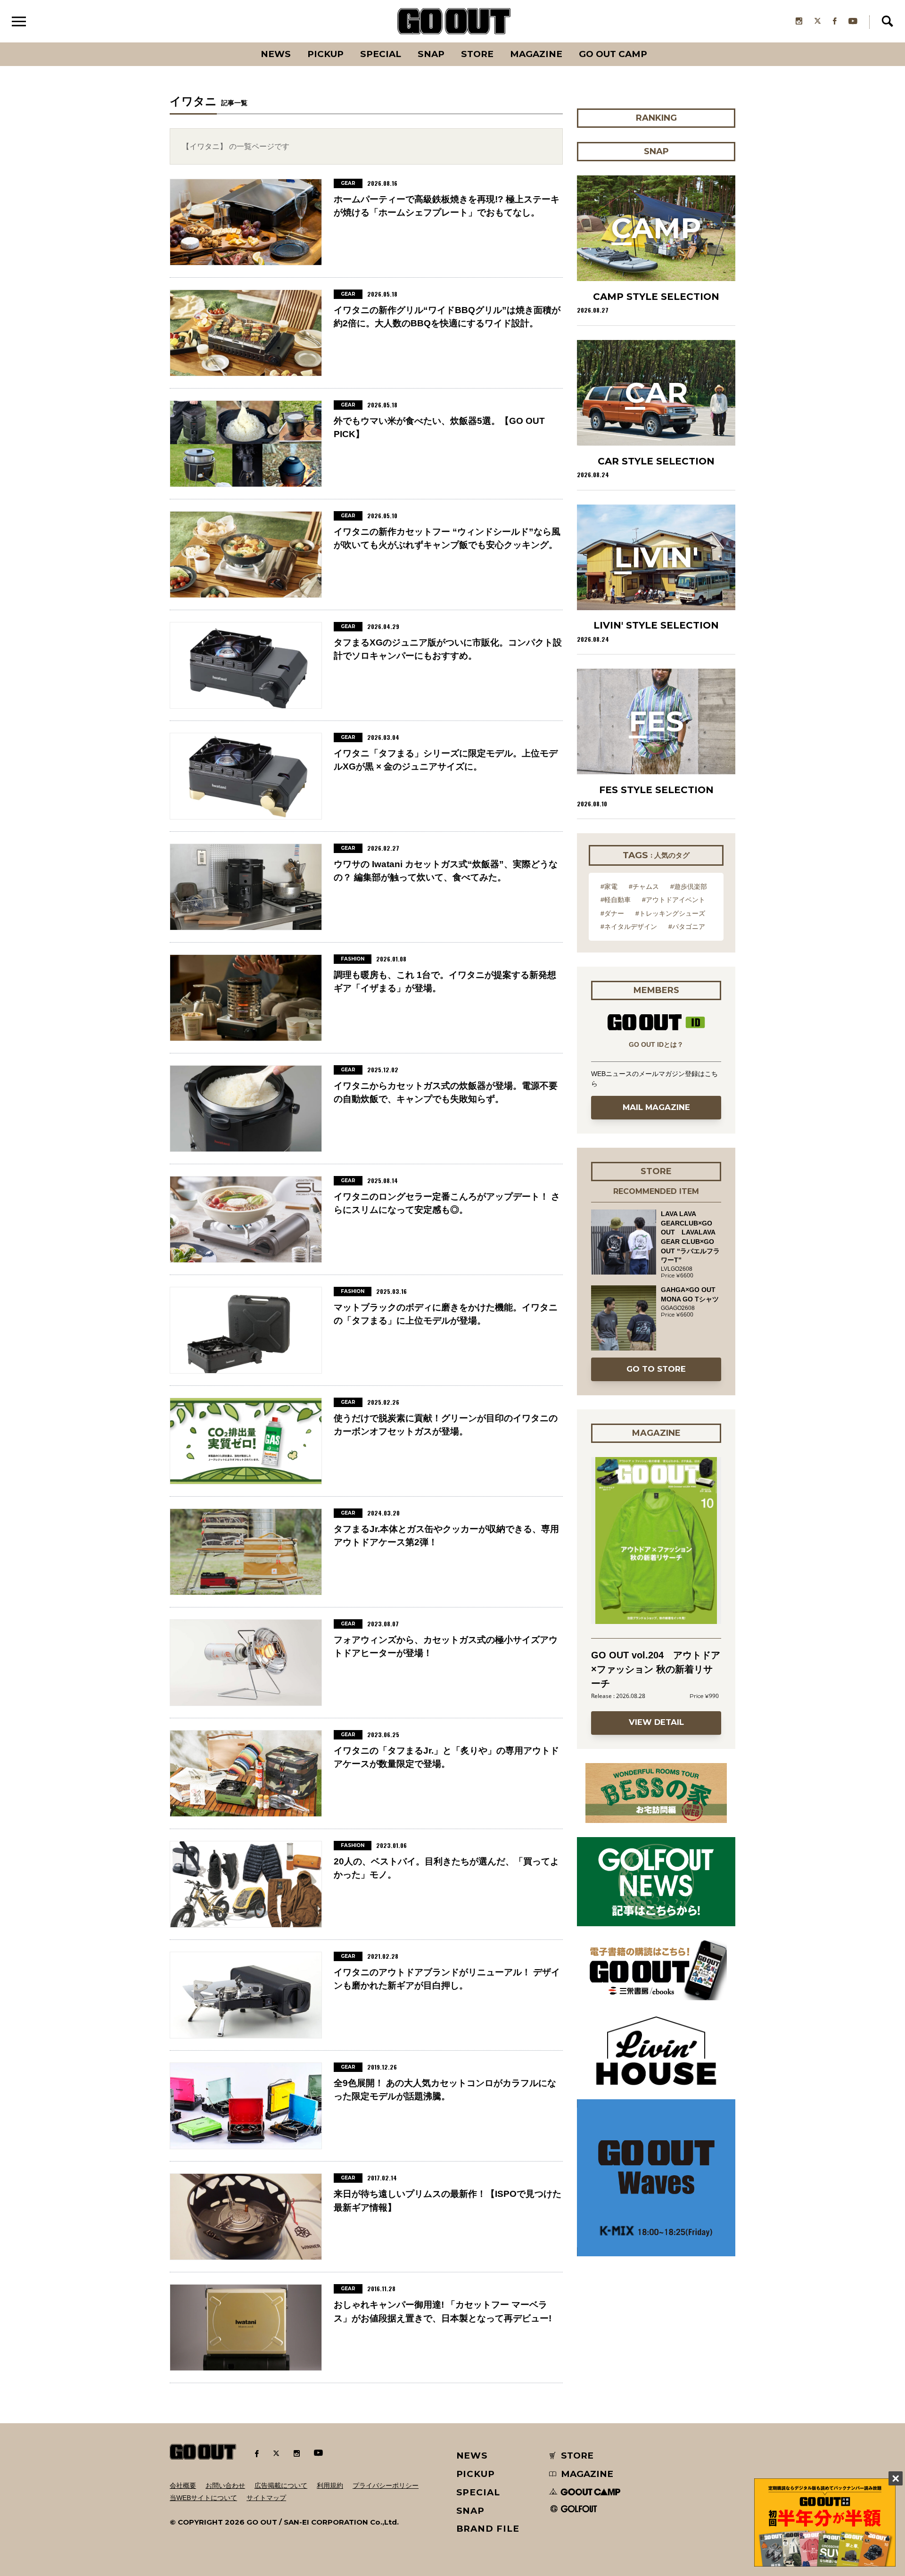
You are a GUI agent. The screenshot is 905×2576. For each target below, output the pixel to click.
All (241, 42)
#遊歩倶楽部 (689, 886)
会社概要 (183, 2485)
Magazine (536, 54)
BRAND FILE (488, 2529)
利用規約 (330, 2485)
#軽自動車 (616, 900)
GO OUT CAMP (613, 54)
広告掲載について (281, 2485)
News (276, 54)
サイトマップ (266, 2498)
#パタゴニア (687, 927)
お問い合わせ (225, 2485)
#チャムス (644, 886)
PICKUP (325, 54)
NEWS (472, 2456)
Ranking (656, 42)
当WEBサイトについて (203, 2498)
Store (477, 54)
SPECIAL (381, 54)
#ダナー (612, 913)
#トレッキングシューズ (670, 913)
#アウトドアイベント (674, 900)
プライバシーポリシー (386, 2485)
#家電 (609, 886)
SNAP (431, 54)
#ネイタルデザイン (629, 927)
